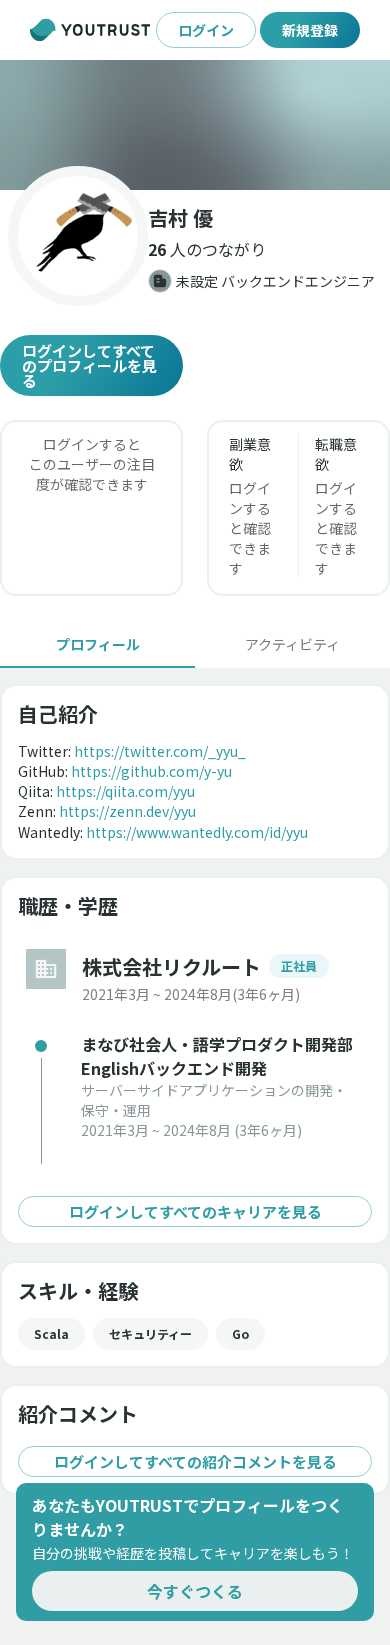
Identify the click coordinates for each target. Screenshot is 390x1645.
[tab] (97, 644)
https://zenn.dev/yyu (127, 811)
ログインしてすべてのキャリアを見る (195, 1211)
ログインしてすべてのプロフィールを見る (89, 365)
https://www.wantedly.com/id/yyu (197, 832)
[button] (195, 125)
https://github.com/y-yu (151, 771)
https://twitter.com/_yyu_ (160, 751)
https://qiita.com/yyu (125, 791)
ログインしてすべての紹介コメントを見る (195, 1461)
